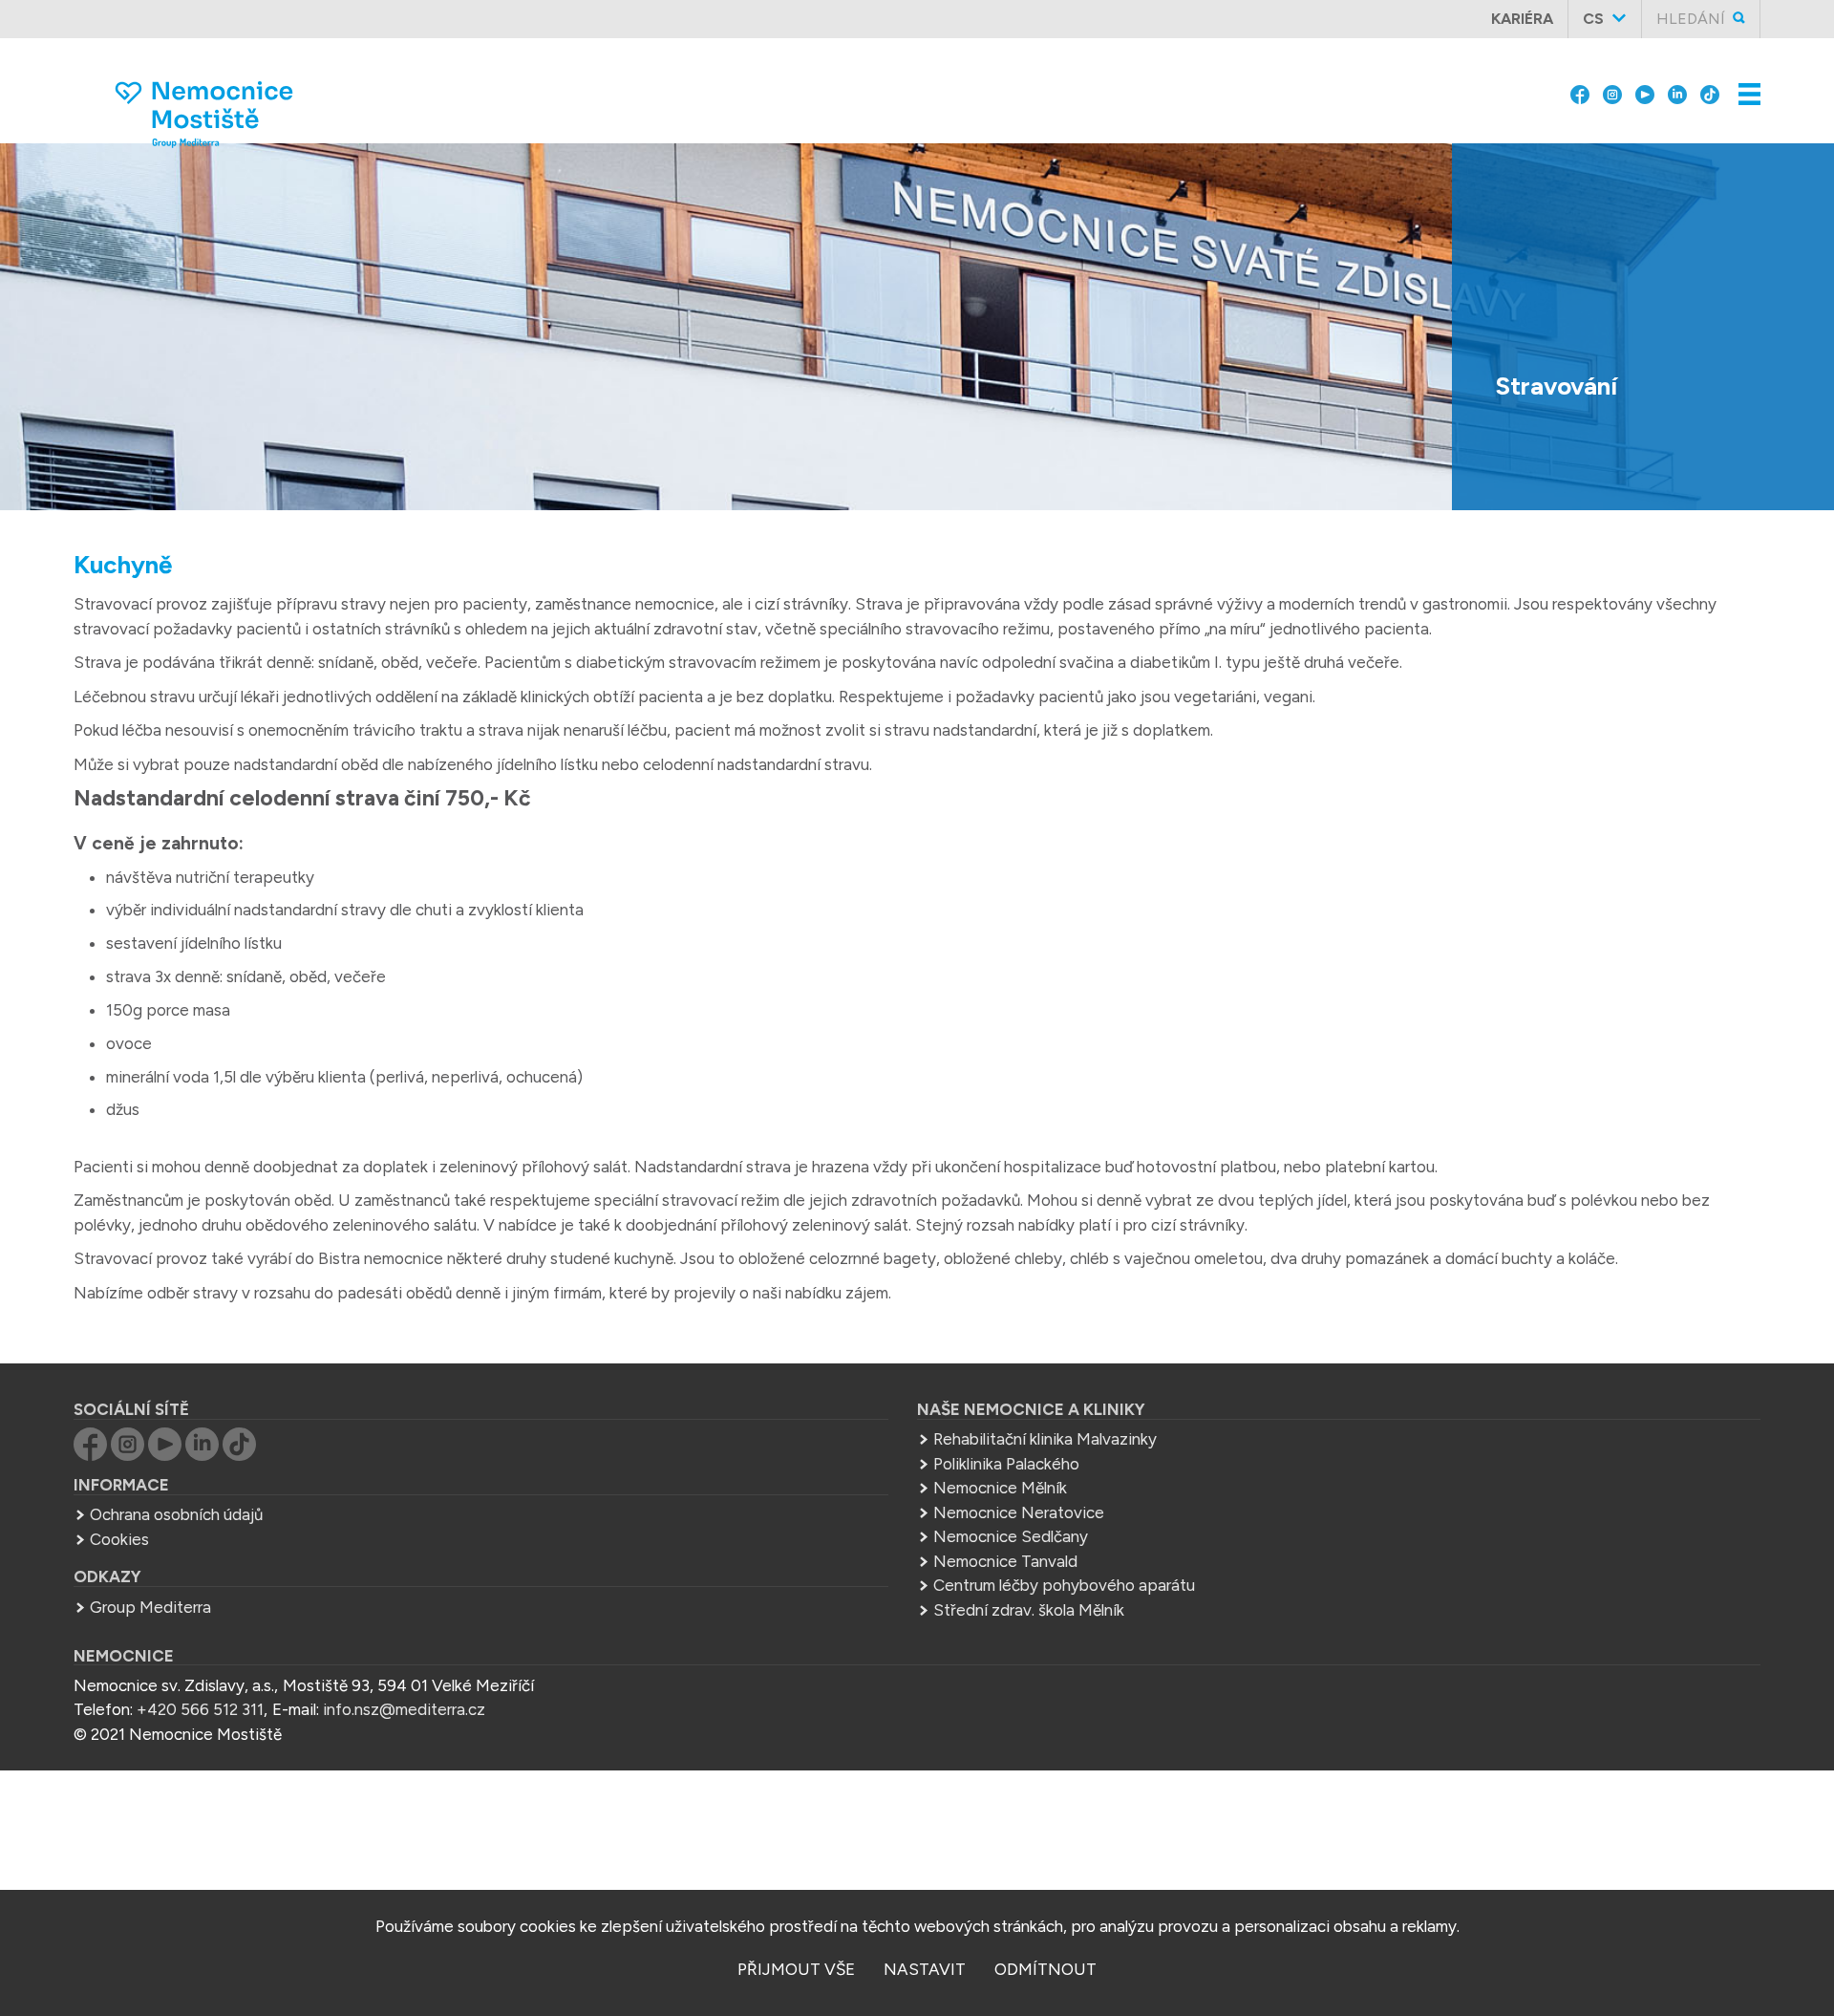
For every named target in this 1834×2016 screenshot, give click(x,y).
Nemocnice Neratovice (1019, 1512)
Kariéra (1522, 19)
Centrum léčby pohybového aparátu (1064, 1585)
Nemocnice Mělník (1000, 1488)
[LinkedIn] (1677, 78)
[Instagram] (1612, 78)
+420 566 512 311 (200, 1709)
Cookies (119, 1539)
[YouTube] (1645, 78)
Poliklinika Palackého (1006, 1464)
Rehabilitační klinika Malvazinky (1045, 1439)
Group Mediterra (150, 1607)
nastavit (925, 1969)
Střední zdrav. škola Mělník (1029, 1610)
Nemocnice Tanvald (1005, 1561)
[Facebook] (1580, 78)
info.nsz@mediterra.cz (404, 1709)
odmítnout (1045, 1969)
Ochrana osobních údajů (176, 1514)
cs (1593, 19)
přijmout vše (796, 1969)
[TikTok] (1710, 78)
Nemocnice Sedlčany (1011, 1536)
